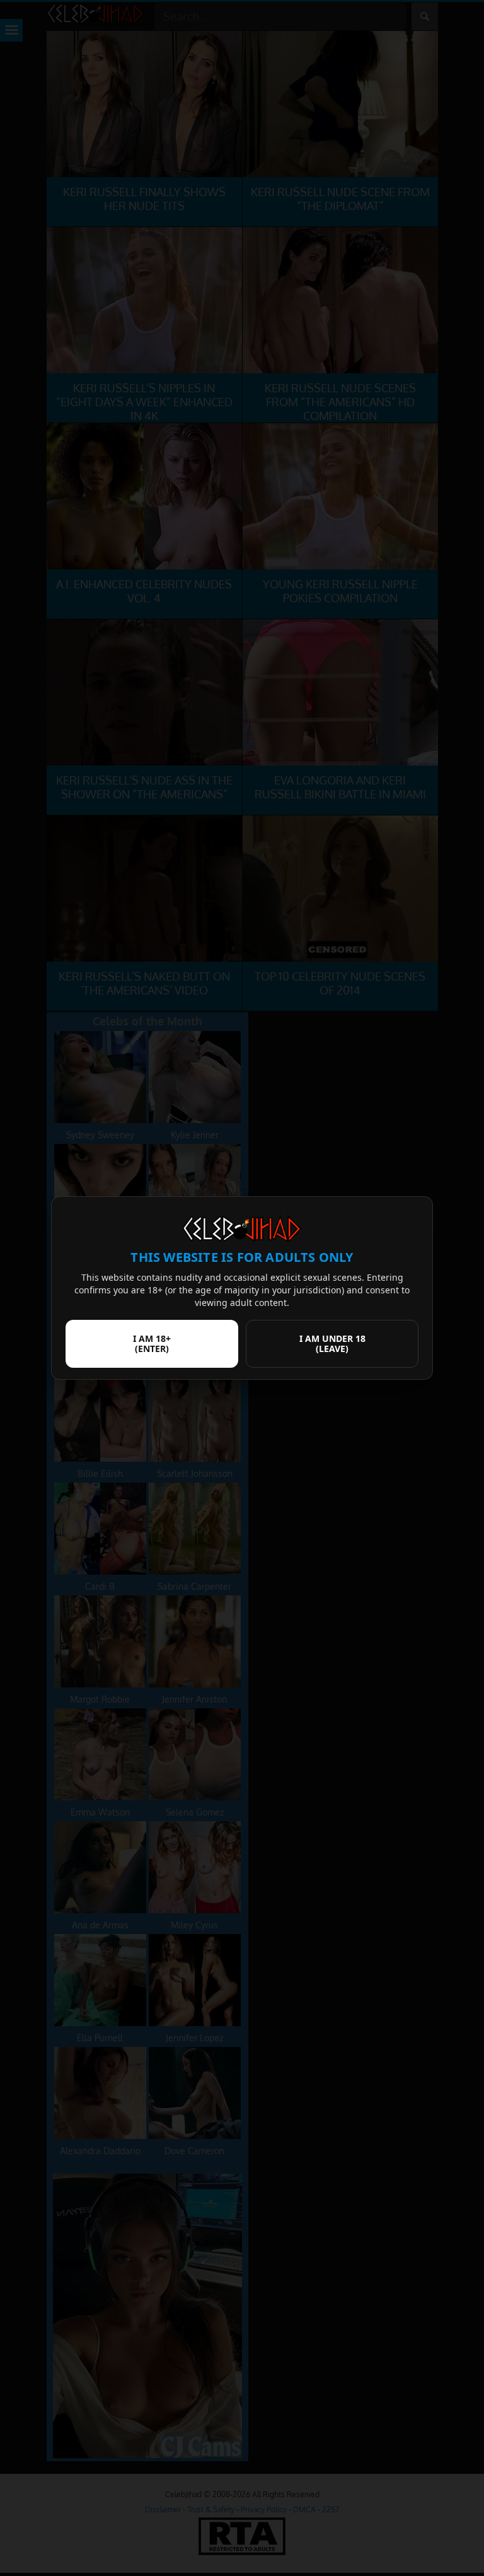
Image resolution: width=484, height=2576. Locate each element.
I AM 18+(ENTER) (152, 1343)
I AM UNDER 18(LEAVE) (332, 1343)
